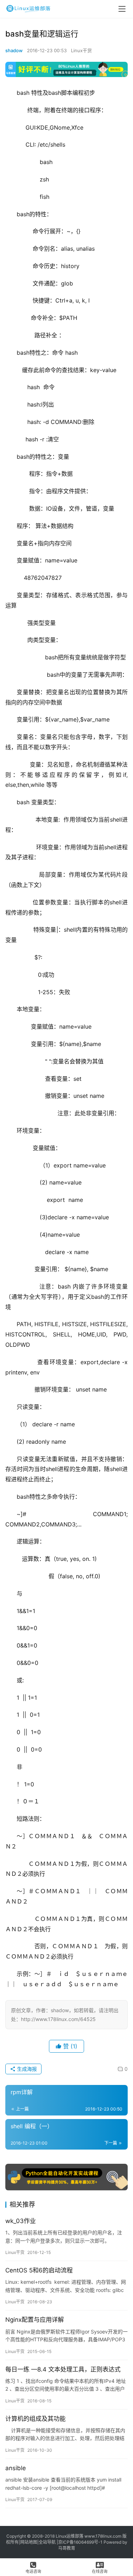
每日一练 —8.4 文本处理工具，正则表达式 (63, 2369)
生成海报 (26, 2069)
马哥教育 (67, 2548)
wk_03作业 (21, 2221)
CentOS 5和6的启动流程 (39, 2270)
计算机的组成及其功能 (35, 2419)
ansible (16, 2468)
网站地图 (29, 2542)
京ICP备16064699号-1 (80, 2542)
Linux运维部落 (70, 2536)
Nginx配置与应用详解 (35, 2320)
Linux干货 (81, 50)
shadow (14, 50)
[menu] (122, 9)
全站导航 (47, 2542)
